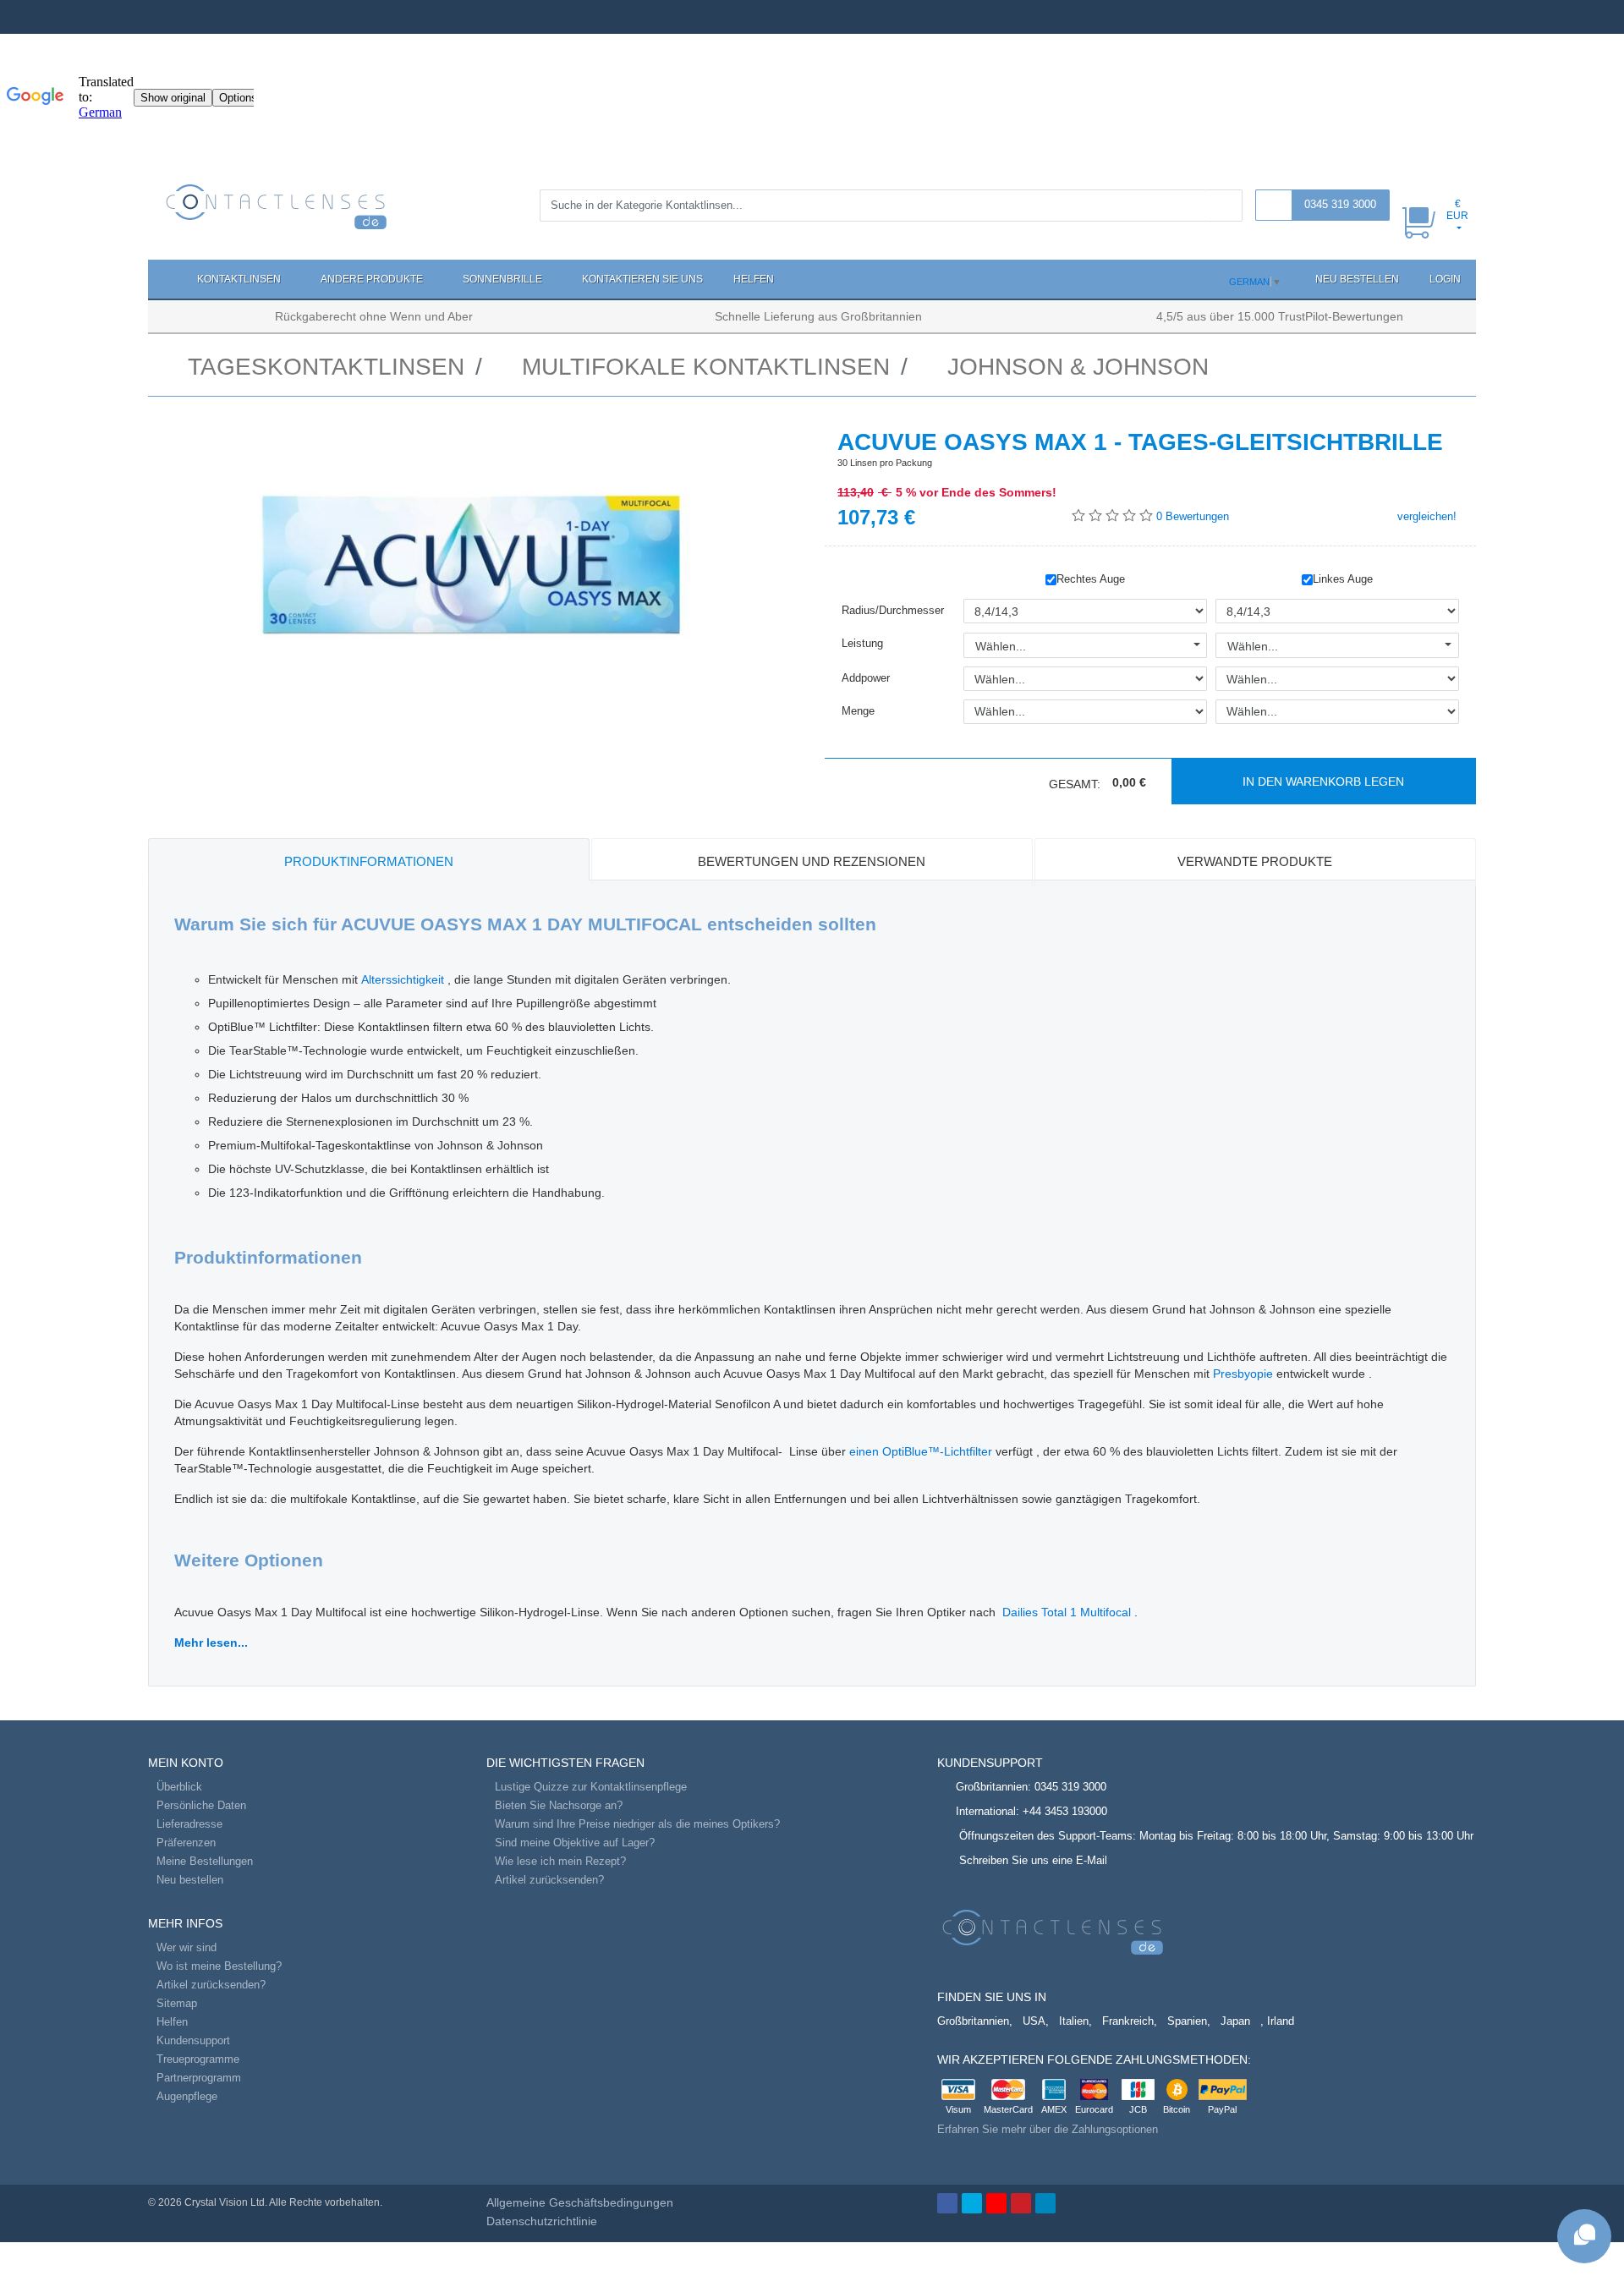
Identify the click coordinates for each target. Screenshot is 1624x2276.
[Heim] (165, 279)
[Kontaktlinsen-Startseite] (277, 206)
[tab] (369, 859)
